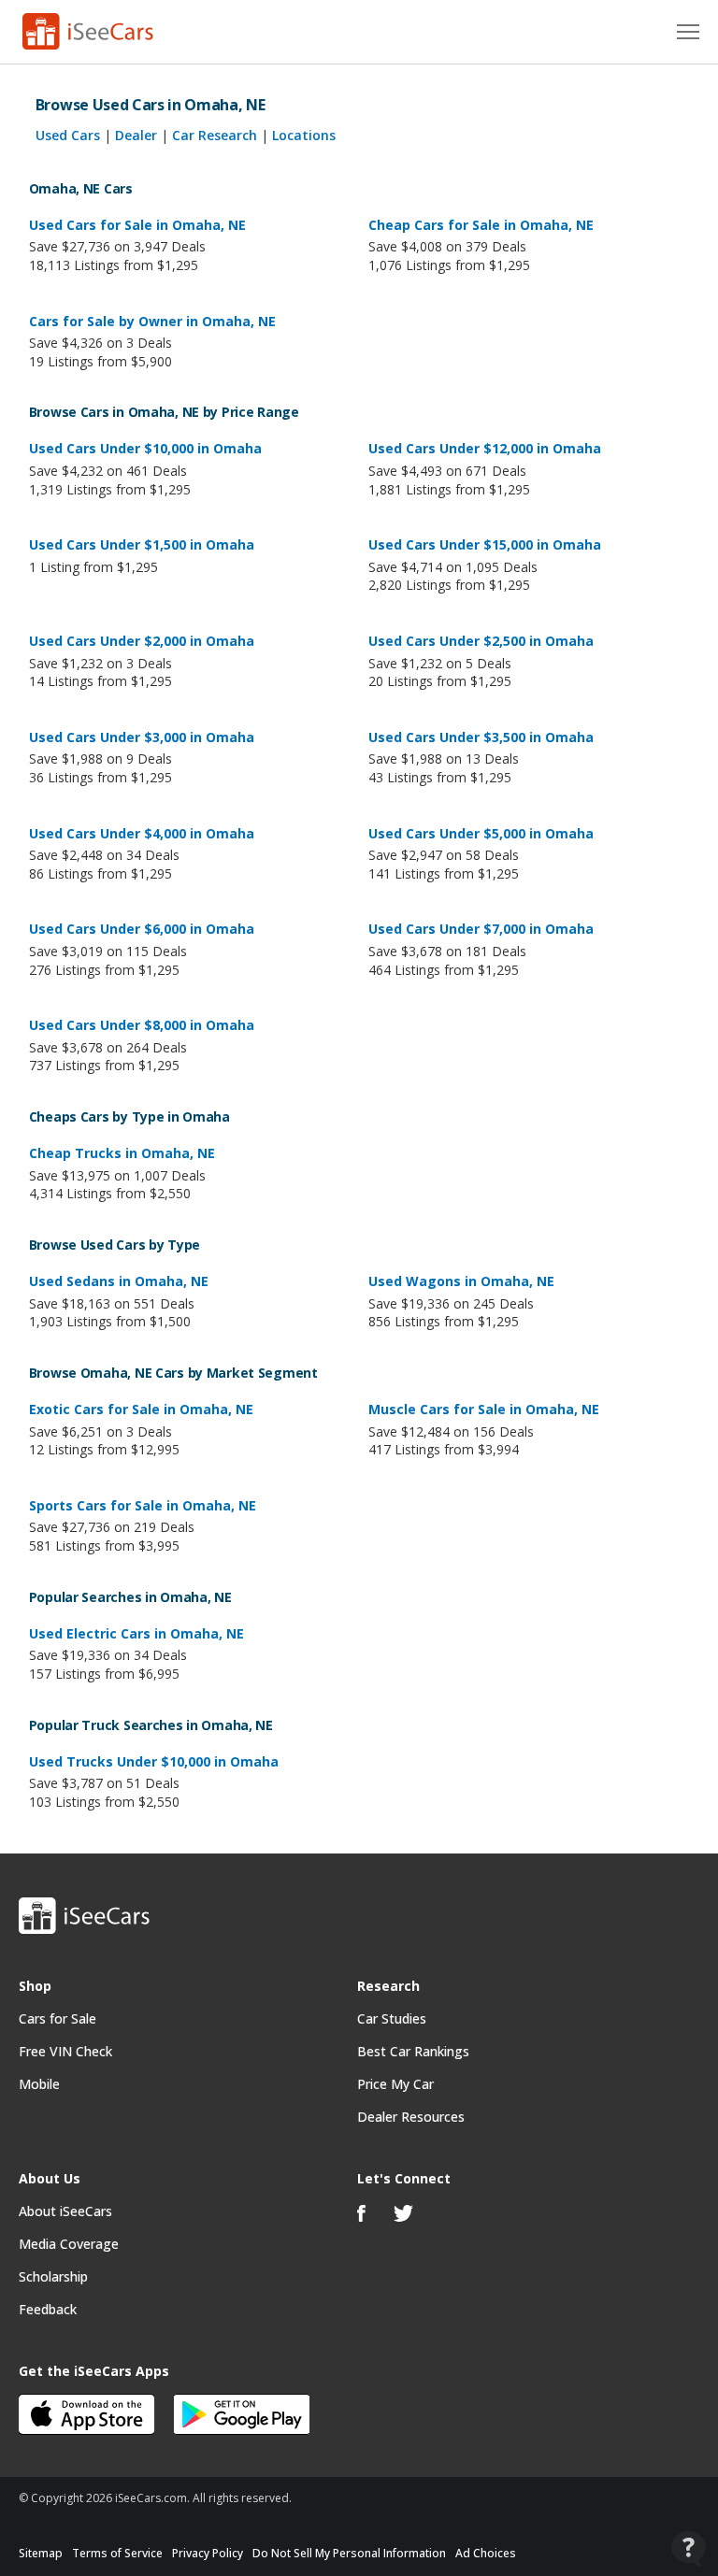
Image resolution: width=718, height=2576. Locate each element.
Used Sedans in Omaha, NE (119, 1281)
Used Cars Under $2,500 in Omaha (481, 641)
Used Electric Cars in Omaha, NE (136, 1633)
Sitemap (41, 2553)
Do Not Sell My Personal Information (349, 2553)
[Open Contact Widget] (689, 2548)
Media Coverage (69, 2244)
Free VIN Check (65, 2051)
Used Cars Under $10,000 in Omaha (145, 448)
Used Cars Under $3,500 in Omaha (481, 737)
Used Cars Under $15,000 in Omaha (485, 544)
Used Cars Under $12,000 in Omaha (485, 448)
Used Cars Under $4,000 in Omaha (142, 833)
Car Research (215, 135)
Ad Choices (486, 2553)
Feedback (48, 2309)
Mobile (39, 2084)
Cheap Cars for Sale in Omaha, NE (481, 225)
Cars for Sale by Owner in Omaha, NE (152, 321)
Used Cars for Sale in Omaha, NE (137, 225)
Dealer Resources (411, 2117)
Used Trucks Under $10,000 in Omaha (154, 1761)
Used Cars (68, 135)
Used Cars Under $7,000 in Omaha (481, 929)
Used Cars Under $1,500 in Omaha (142, 544)
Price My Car (395, 2084)
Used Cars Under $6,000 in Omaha (142, 929)
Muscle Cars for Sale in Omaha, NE (484, 1409)
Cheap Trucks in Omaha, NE (122, 1153)
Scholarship (53, 2276)
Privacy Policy (208, 2553)
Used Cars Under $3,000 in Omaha (142, 737)
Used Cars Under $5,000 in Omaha (481, 833)
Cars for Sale (57, 2018)
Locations (304, 135)
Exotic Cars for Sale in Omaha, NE (141, 1409)
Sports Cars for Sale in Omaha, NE (143, 1505)
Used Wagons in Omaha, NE (461, 1281)
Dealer (136, 135)
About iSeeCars (65, 2211)
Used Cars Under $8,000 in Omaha (142, 1025)
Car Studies (392, 2018)
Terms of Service (117, 2553)
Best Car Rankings (413, 2051)
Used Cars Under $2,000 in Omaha (142, 641)
